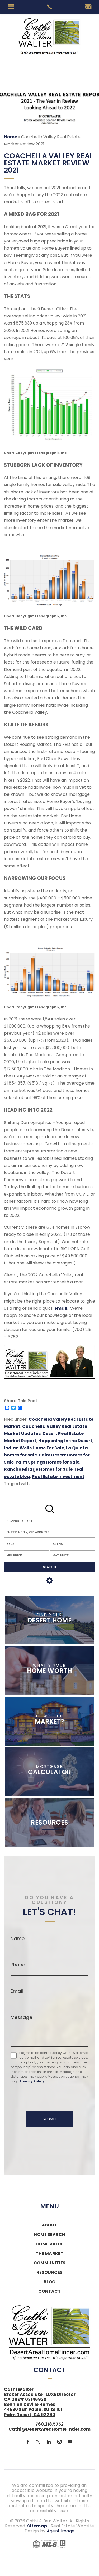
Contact (50, 2291)
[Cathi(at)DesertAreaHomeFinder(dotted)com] (88, 7)
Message (21, 2017)
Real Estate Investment (58, 1477)
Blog (49, 2282)
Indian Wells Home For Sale (34, 1448)
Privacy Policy (32, 2081)
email (61, 1308)
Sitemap (37, 2526)
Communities (49, 2263)
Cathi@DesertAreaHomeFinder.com (49, 2429)
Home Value (50, 2244)
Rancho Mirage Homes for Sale (38, 1469)
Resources (49, 2273)
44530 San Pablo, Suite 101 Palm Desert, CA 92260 (33, 2412)
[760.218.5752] (49, 7)
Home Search (50, 2235)
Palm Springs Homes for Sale (48, 1462)
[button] (49, 1532)
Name (18, 1939)
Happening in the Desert (65, 1441)
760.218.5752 (50, 2424)
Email (17, 1991)
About (49, 2225)
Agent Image (61, 2531)
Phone (18, 1965)
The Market (49, 2254)
